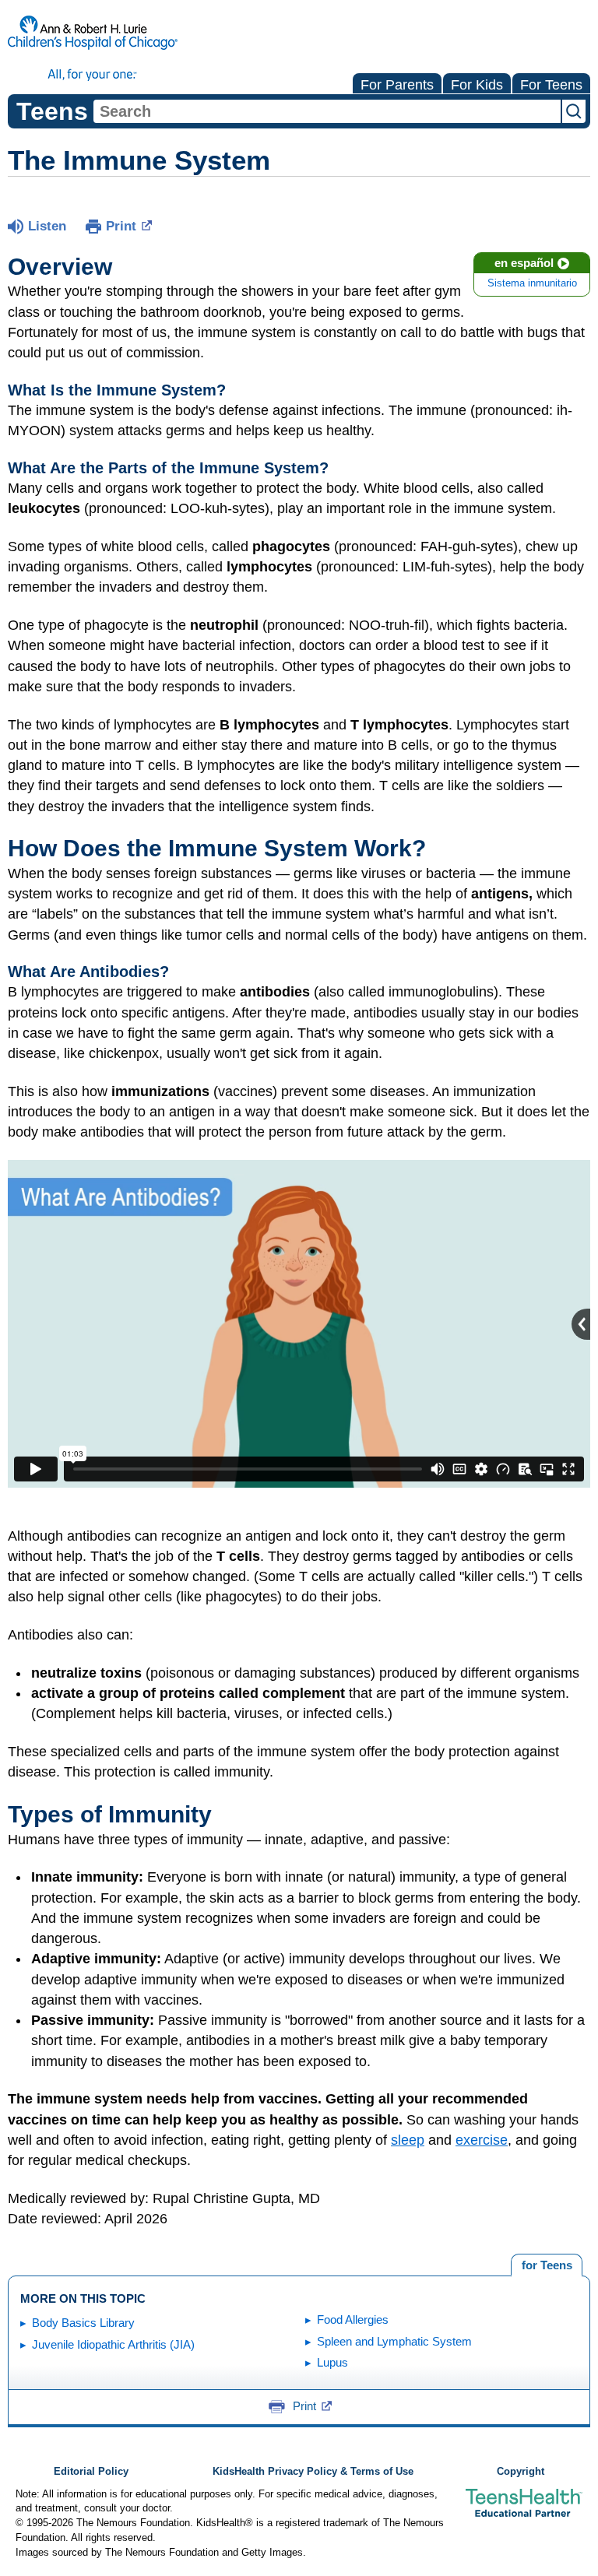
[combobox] (327, 111)
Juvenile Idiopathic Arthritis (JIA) (113, 2344)
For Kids (477, 85)
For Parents (397, 85)
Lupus (332, 2362)
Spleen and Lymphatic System (394, 2341)
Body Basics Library (83, 2323)
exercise (482, 2140)
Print (121, 226)
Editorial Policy (91, 2472)
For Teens (551, 85)
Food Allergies (353, 2319)
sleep (408, 2140)
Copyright (521, 2472)
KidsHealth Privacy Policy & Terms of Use (313, 2472)
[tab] (547, 2265)
